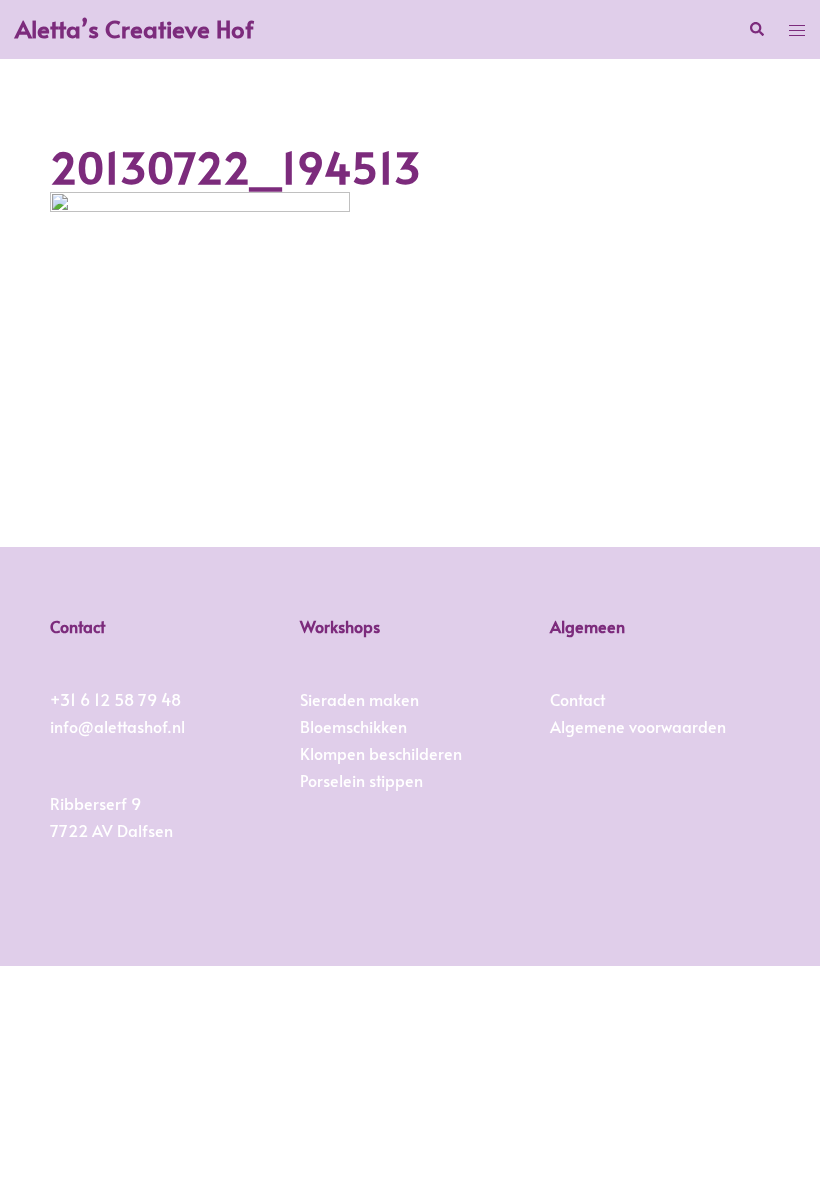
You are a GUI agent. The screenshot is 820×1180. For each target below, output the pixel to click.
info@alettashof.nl (117, 726)
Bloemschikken (353, 726)
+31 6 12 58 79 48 (115, 699)
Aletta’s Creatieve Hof (134, 28)
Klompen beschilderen (381, 753)
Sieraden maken (359, 699)
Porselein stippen (361, 780)
